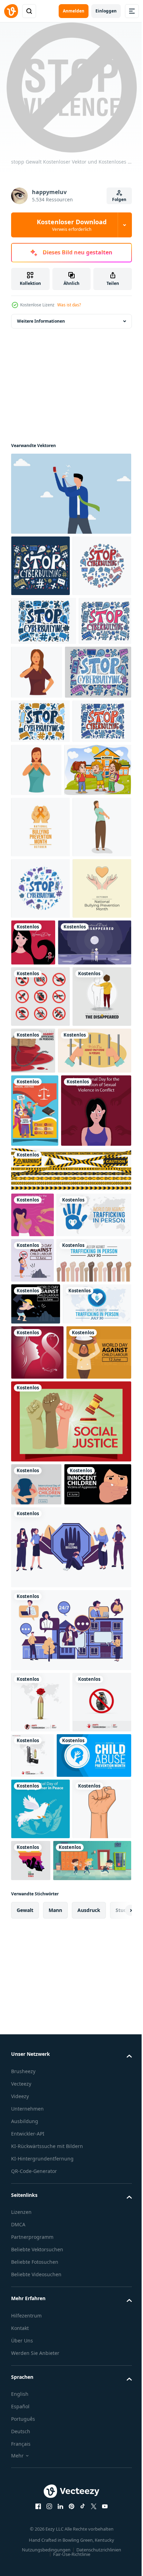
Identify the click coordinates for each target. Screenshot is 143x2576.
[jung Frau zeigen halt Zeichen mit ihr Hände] (98, 885)
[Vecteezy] (11, 11)
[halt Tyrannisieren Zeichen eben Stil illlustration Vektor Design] (70, 2203)
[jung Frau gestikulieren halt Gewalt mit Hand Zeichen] (92, 733)
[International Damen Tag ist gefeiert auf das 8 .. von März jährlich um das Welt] (95, 1172)
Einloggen (106, 11)
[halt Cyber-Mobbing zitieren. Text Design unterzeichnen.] (40, 1118)
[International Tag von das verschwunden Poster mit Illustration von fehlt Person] (40, 1349)
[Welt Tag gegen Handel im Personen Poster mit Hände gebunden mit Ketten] (95, 1341)
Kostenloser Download (72, 225)
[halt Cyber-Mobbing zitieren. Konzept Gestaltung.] (40, 566)
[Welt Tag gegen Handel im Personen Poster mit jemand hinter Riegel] (48, 1403)
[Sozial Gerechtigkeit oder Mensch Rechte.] (35, 1463)
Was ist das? (69, 305)
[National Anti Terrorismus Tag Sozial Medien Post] (40, 2358)
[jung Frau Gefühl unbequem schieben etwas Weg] (40, 1056)
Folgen (119, 199)
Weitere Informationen (41, 321)
